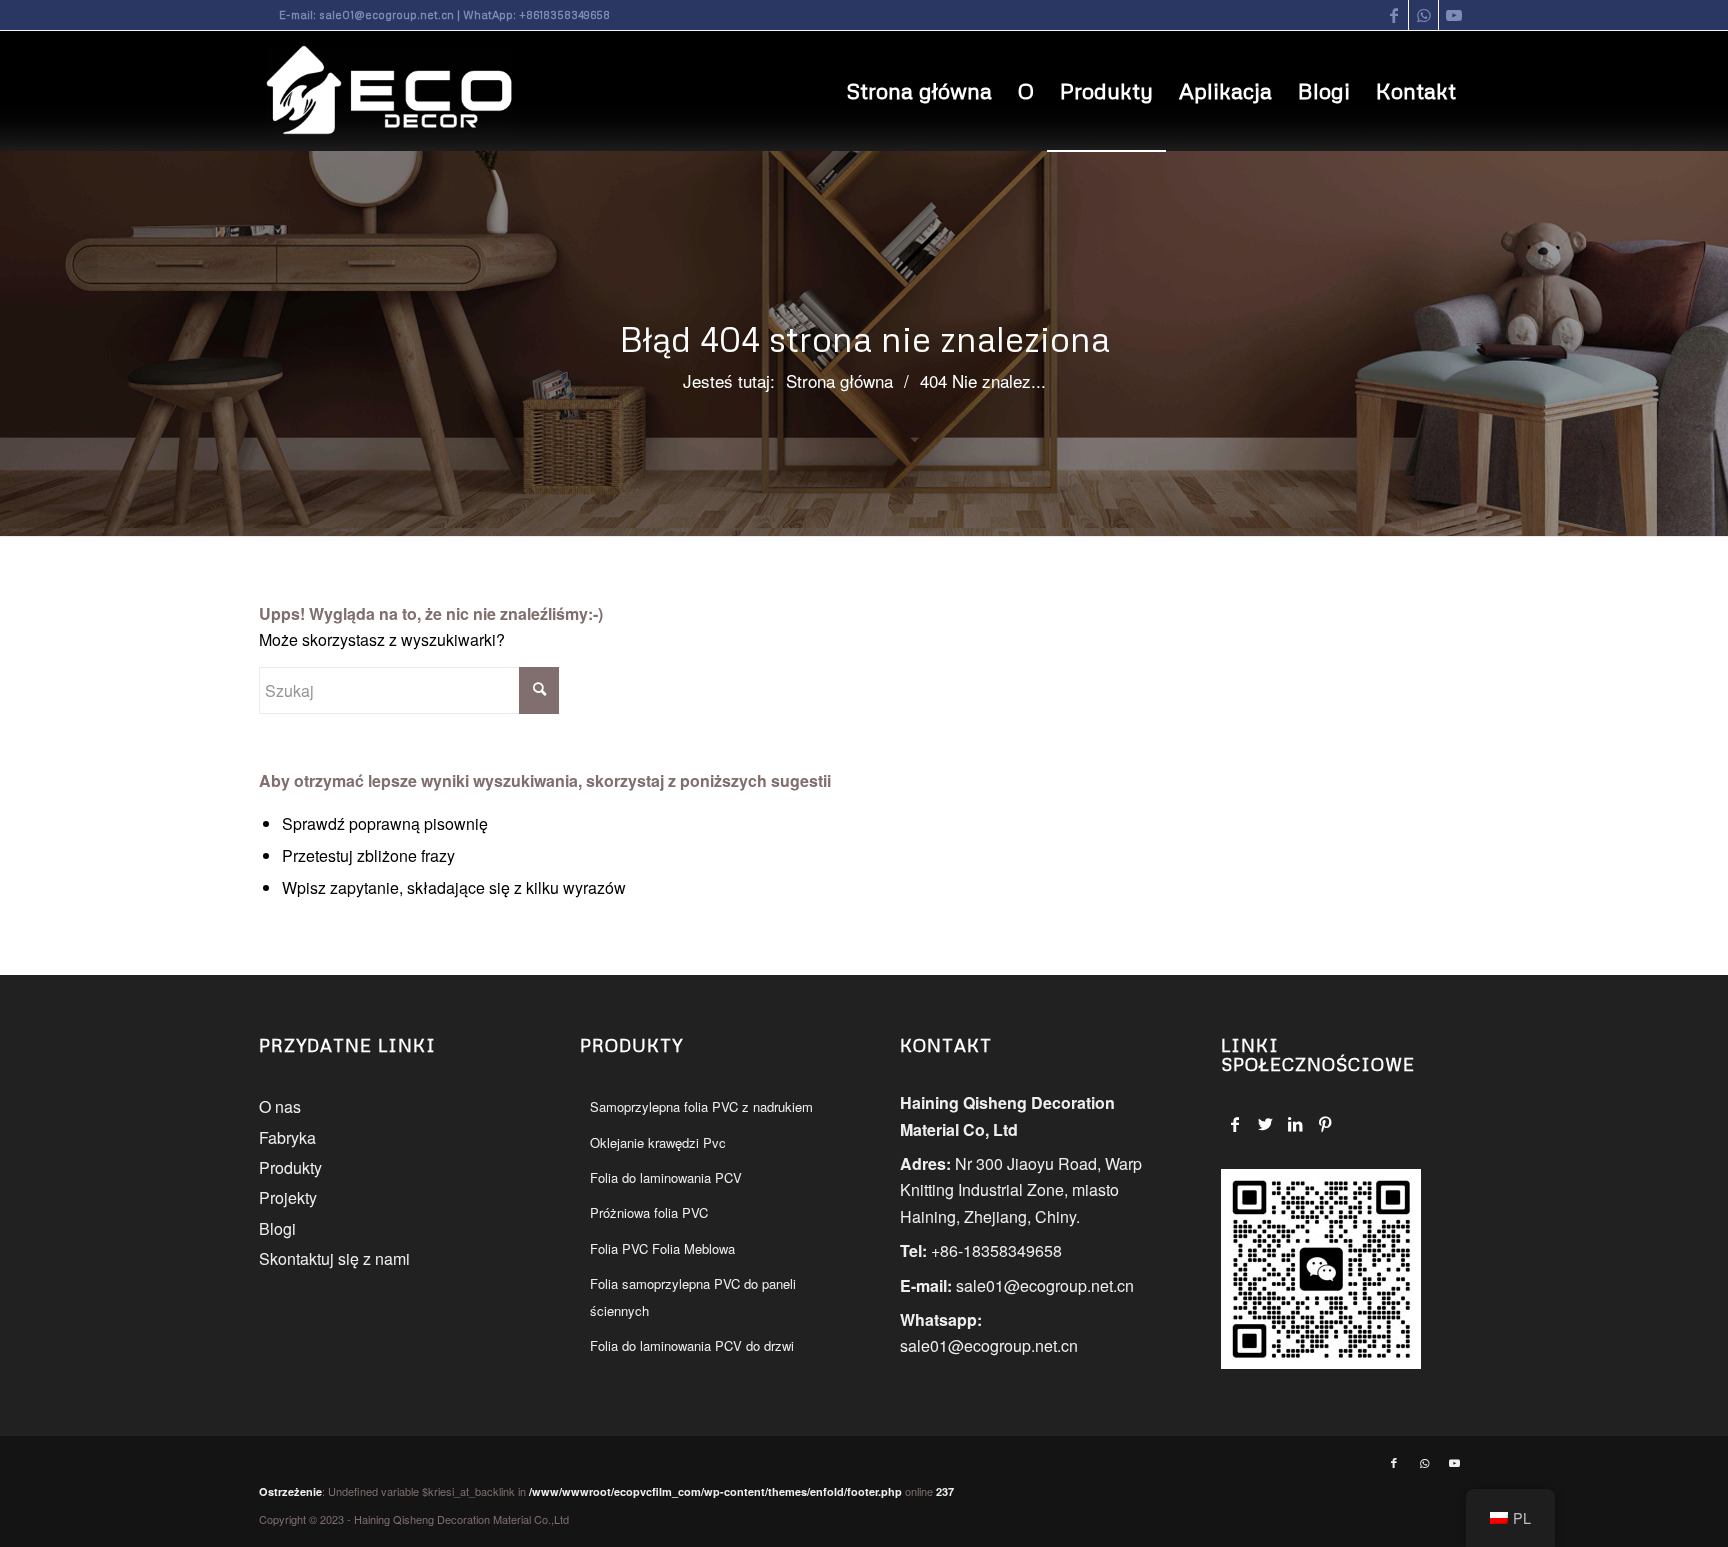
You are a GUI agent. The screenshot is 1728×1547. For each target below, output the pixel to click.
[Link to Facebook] (1393, 15)
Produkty (290, 1167)
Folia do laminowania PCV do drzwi (692, 1345)
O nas (280, 1106)
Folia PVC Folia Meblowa (662, 1248)
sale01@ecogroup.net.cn (386, 14)
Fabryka (287, 1137)
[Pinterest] (1325, 1124)
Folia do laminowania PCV (666, 1177)
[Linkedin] (1295, 1124)
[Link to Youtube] (1454, 15)
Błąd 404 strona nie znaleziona (864, 338)
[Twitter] (1265, 1124)
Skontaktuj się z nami (334, 1258)
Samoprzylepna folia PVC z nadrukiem (701, 1106)
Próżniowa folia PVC (649, 1212)
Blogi (277, 1228)
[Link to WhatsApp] (1423, 15)
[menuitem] (919, 91)
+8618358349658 (564, 14)
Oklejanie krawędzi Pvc (658, 1142)
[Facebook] (1235, 1124)
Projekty (288, 1197)
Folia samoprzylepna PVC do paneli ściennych (693, 1296)
